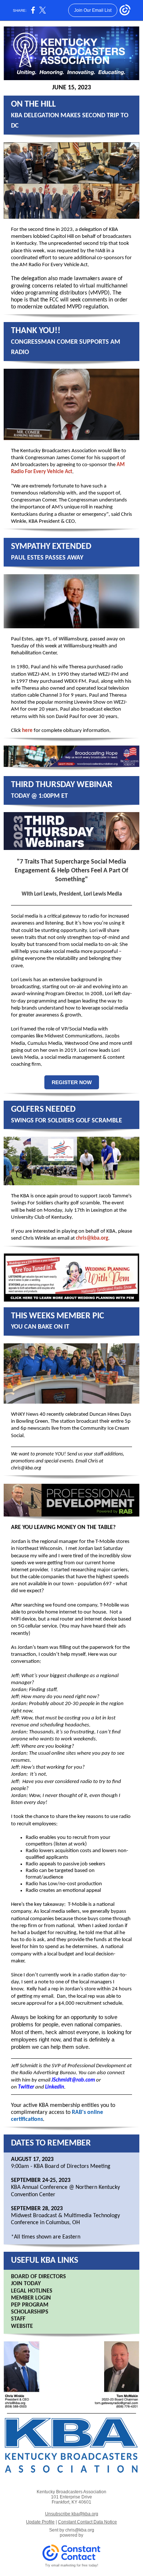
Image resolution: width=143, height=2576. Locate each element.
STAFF (18, 2319)
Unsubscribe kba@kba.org (72, 2514)
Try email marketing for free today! (72, 2565)
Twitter (26, 2087)
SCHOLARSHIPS (30, 2312)
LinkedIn (55, 2087)
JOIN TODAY (26, 2284)
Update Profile (40, 2522)
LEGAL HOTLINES (32, 2291)
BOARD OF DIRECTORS (38, 2277)
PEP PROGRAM (30, 2305)
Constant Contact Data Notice (87, 2522)
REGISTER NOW (72, 1082)
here (27, 731)
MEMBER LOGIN (31, 2298)
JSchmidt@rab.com (73, 2080)
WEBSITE (22, 2326)
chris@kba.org (92, 1238)
